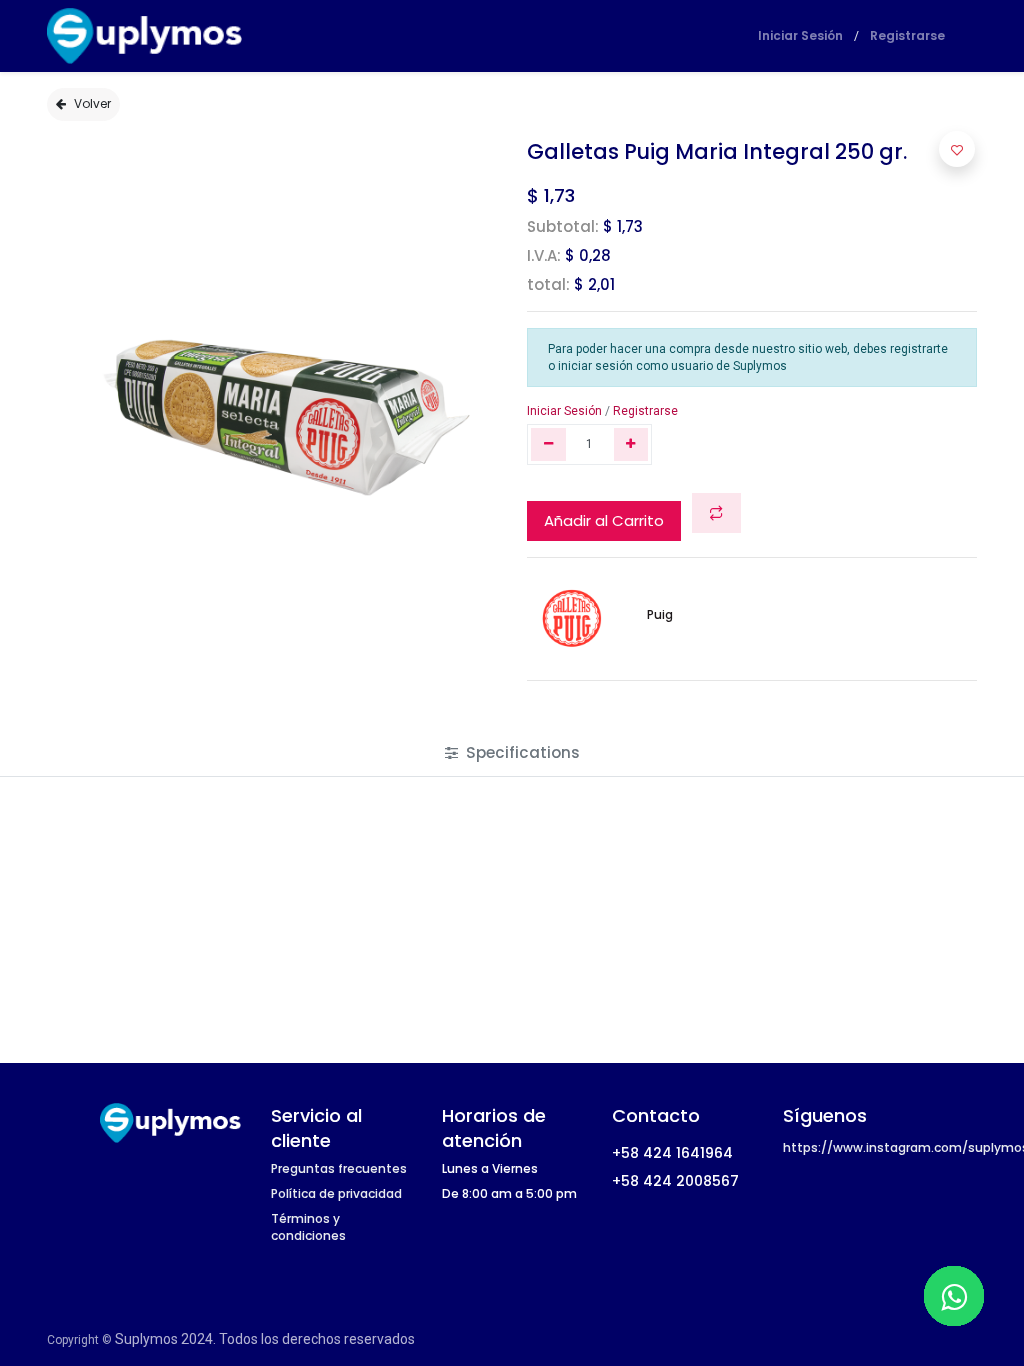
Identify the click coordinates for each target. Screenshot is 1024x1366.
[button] (716, 513)
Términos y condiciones (308, 1227)
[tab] (512, 752)
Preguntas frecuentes (339, 1168)
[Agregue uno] (631, 444)
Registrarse (907, 35)
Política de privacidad (336, 1193)
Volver (92, 103)
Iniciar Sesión (800, 35)
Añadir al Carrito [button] (604, 520)
